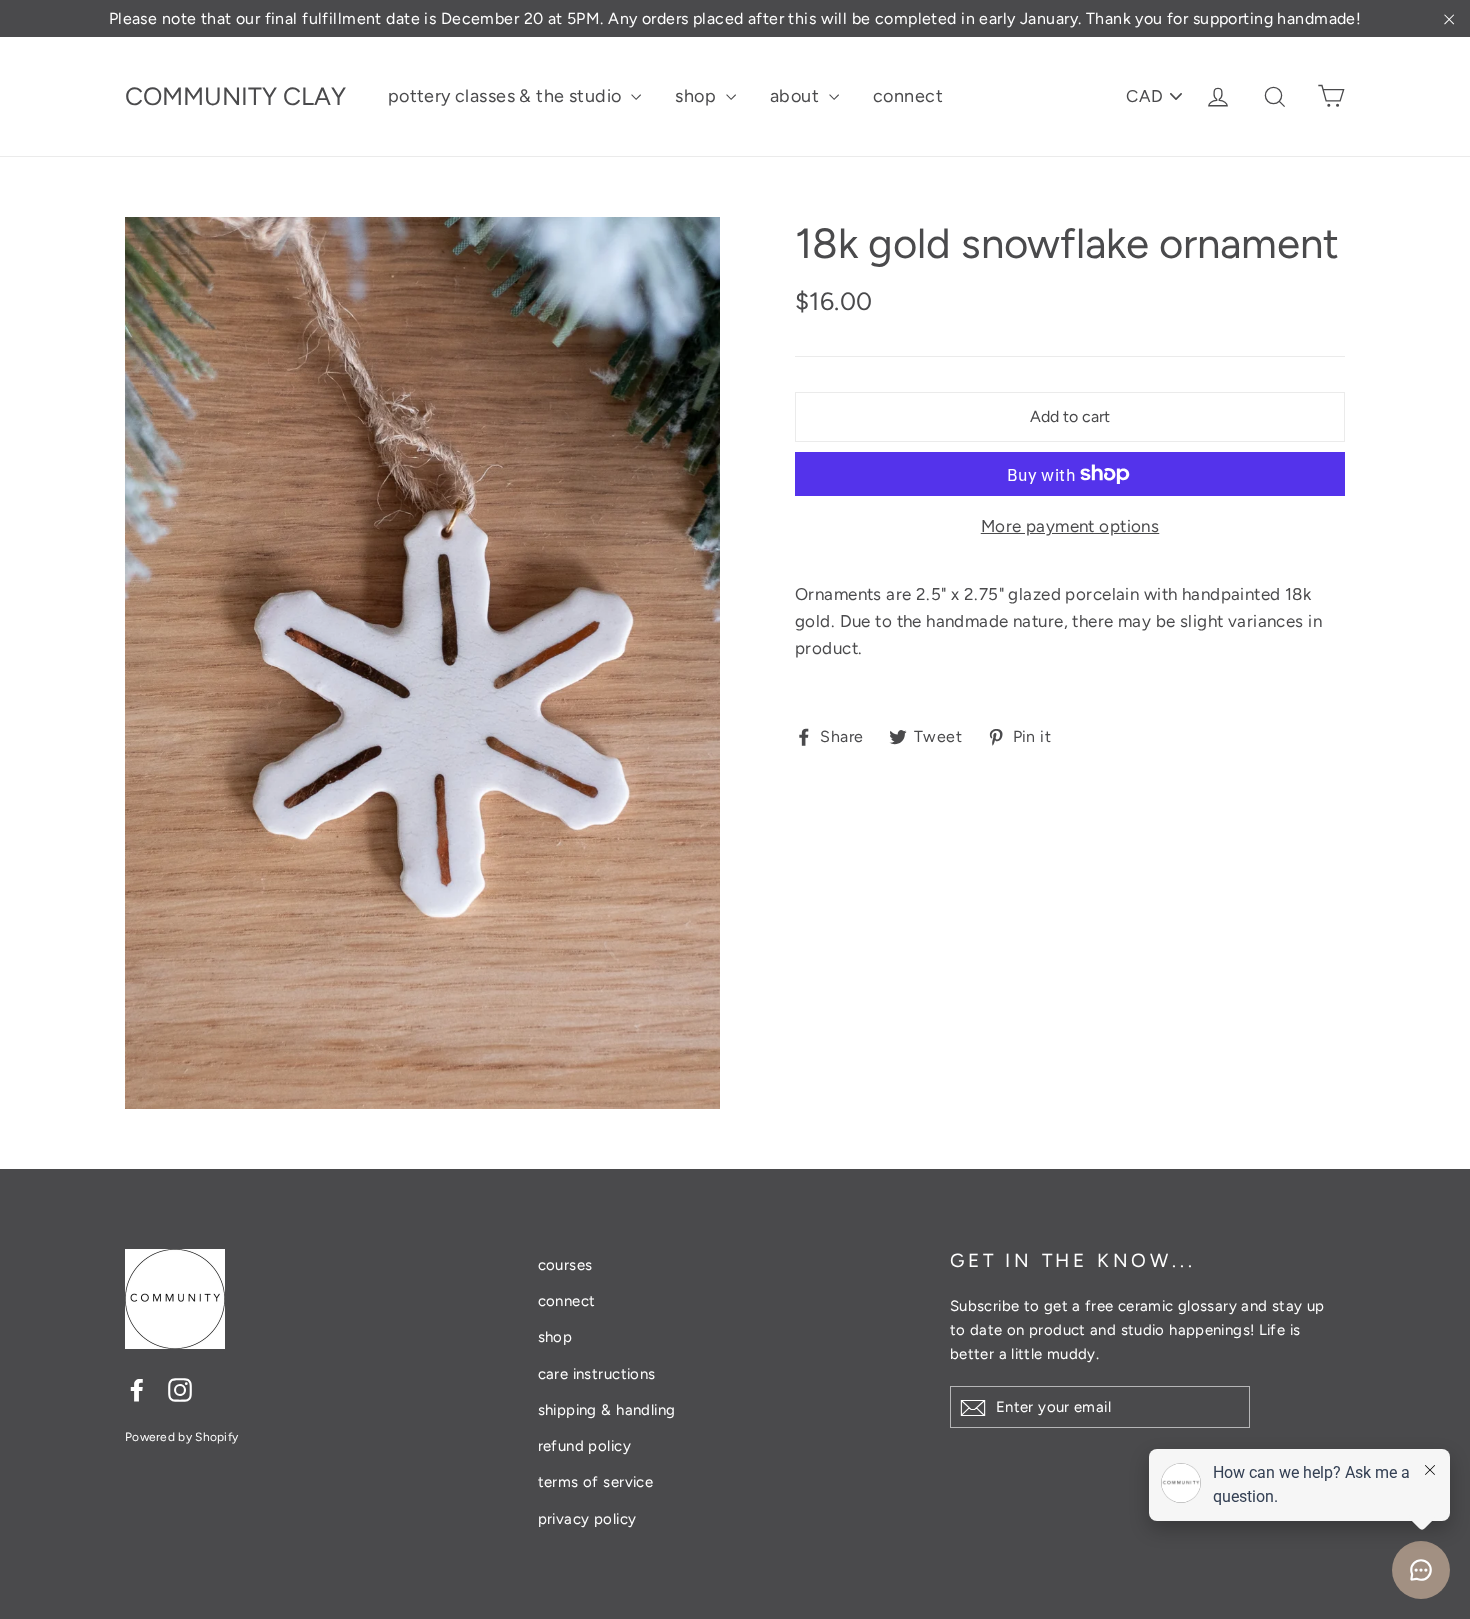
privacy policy (587, 1519)
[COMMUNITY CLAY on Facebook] (137, 1389)
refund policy (585, 1446)
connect (908, 96)
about (797, 96)
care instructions (597, 1374)
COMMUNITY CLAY (235, 96)
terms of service (596, 1482)
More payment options (1070, 526)
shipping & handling (607, 1410)
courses (565, 1265)
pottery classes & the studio (507, 96)
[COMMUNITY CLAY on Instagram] (180, 1389)
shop (697, 96)
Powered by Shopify (181, 1437)
